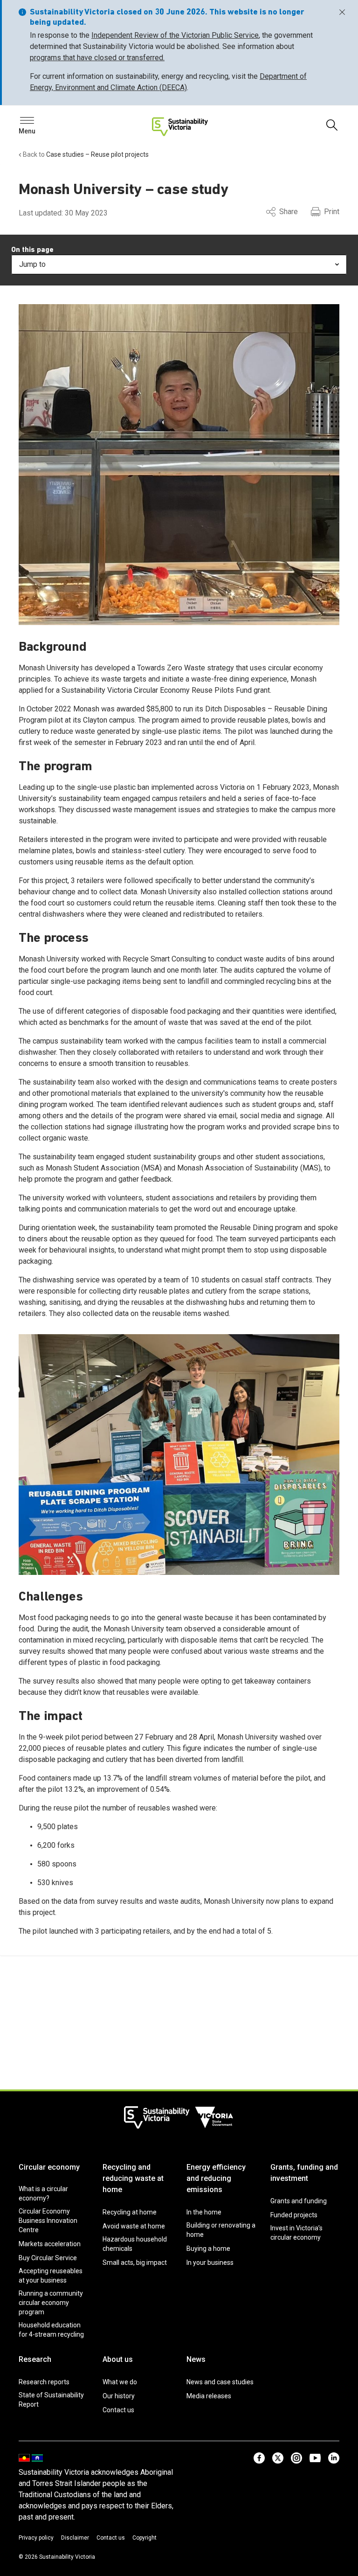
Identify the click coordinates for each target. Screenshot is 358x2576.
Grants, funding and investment (304, 2173)
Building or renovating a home (221, 2230)
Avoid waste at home (134, 2226)
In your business (210, 2263)
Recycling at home (130, 2212)
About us (118, 2359)
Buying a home (208, 2249)
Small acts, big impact (135, 2263)
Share (289, 212)
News (196, 2359)
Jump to (32, 264)
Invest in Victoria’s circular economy (296, 2233)
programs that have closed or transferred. (97, 58)
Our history (119, 2396)
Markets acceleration (50, 2244)
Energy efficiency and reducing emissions (216, 2178)
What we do (120, 2382)
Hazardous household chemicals (135, 2244)
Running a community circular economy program (51, 2303)
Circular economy (49, 2167)
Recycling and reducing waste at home (133, 2178)
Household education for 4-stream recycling (51, 2330)
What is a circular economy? (43, 2193)
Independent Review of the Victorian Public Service (175, 35)
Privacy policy (36, 2538)
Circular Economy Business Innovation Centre (48, 2221)
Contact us (118, 2410)
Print (332, 212)
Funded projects (294, 2215)
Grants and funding (299, 2201)
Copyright (145, 2538)
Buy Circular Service (48, 2258)
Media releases (209, 2396)
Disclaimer (75, 2538)
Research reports (44, 2382)
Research (35, 2359)
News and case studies (220, 2382)
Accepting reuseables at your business (51, 2276)
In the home (204, 2212)
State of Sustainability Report (51, 2400)
